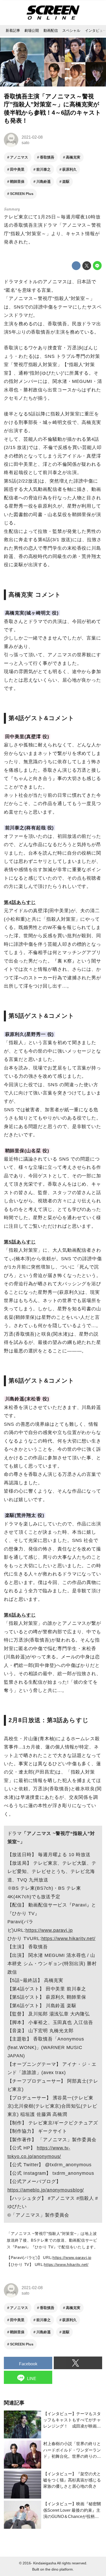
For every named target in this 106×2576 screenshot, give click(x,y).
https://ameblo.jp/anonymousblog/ (46, 2190)
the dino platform (59, 2569)
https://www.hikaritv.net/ (69, 1939)
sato (25, 143)
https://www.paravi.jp (49, 1930)
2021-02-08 (32, 137)
